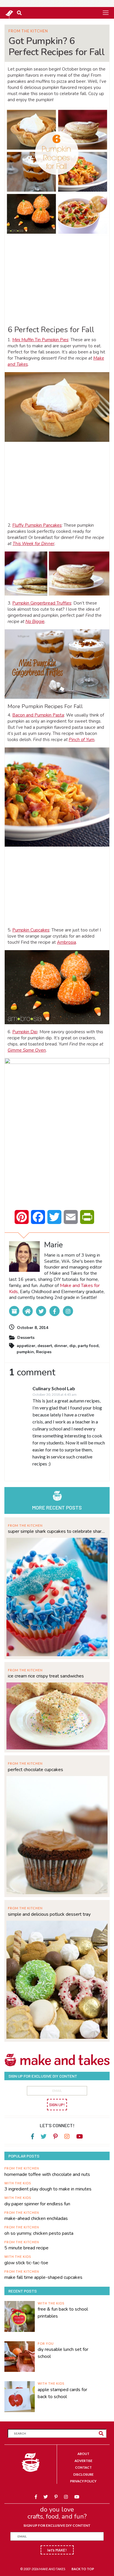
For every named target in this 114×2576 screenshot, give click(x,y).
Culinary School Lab (54, 1388)
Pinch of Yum (82, 740)
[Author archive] (14, 1311)
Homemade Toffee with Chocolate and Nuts (47, 2174)
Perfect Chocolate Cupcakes (36, 1770)
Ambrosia (66, 942)
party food (88, 1346)
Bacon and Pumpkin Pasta (38, 715)
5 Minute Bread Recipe (26, 2248)
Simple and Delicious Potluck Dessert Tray (49, 1914)
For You (46, 2343)
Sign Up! (57, 2105)
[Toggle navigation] (106, 13)
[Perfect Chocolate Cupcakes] (57, 1835)
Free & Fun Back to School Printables (63, 2313)
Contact (83, 2467)
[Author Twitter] (41, 1311)
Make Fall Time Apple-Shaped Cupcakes (43, 2277)
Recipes (44, 1352)
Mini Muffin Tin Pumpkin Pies (40, 340)
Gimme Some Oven (27, 1050)
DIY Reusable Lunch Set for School (63, 2353)
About (83, 2454)
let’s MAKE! (57, 2550)
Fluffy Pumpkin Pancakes (37, 525)
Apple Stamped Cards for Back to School (62, 2393)
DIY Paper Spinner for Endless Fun (37, 2204)
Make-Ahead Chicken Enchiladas (36, 2218)
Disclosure (83, 2474)
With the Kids (18, 2183)
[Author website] (28, 1311)
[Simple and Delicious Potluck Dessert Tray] (57, 1979)
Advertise (83, 2461)
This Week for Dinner (33, 544)
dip (72, 1346)
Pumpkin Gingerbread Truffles (42, 603)
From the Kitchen (28, 31)
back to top (83, 2569)
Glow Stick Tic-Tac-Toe (26, 2263)
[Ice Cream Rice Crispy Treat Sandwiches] (57, 1715)
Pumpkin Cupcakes (31, 930)
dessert (45, 1346)
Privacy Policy (83, 2481)
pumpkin (25, 1352)
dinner (61, 1346)
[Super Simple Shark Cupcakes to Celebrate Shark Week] (57, 1596)
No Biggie (35, 621)
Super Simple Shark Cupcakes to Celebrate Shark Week (57, 1531)
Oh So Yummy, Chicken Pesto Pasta (39, 2233)
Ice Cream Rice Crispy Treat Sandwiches (46, 1676)
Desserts (26, 1338)
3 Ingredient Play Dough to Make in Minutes (48, 2189)
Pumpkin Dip (25, 1032)
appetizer (26, 1346)
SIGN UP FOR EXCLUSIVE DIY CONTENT (57, 2525)
